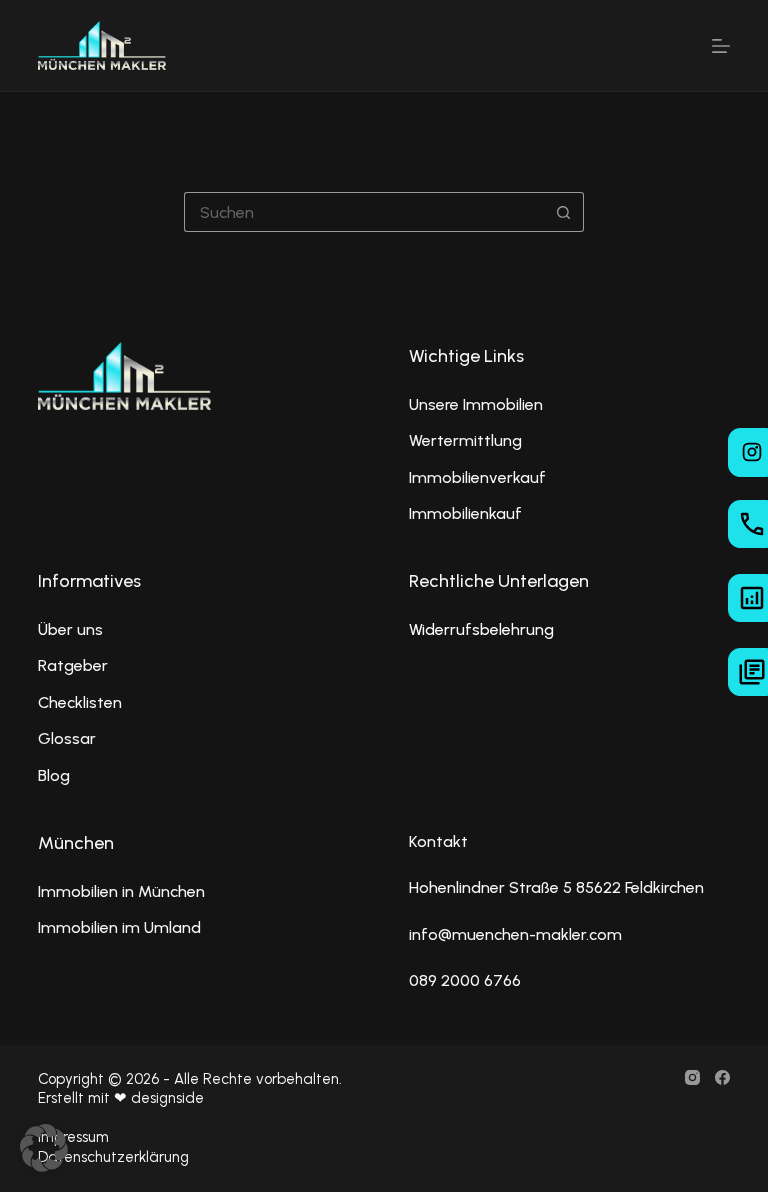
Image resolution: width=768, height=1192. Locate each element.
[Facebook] (722, 1077)
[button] (44, 1148)
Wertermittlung (465, 440)
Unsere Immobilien (476, 404)
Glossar (67, 738)
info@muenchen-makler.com (515, 934)
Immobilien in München (121, 891)
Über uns (70, 629)
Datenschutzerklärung (113, 1157)
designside (167, 1098)
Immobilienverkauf (477, 477)
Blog (54, 775)
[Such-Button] (564, 212)
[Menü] (721, 46)
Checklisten (80, 702)
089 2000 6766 (465, 980)
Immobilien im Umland (119, 927)
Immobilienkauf (465, 513)
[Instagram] (692, 1077)
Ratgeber (73, 665)
